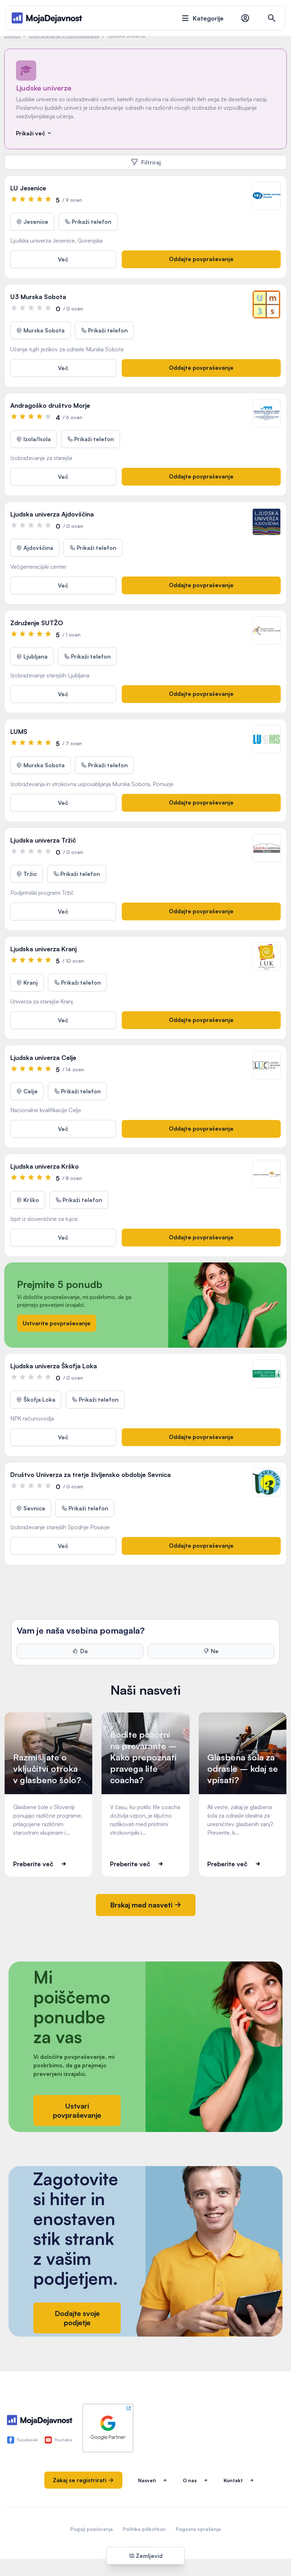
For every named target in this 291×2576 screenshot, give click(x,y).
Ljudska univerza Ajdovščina (52, 514)
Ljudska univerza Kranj (43, 949)
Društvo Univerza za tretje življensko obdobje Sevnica (90, 1474)
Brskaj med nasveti (142, 1905)
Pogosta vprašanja (198, 2529)
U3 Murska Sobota (38, 297)
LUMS (19, 731)
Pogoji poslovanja (92, 2529)
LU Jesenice (28, 188)
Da (84, 1651)
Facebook (27, 2440)
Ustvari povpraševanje (77, 2110)
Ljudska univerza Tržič (43, 840)
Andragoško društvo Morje (50, 405)
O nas (190, 2480)
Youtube (64, 2440)
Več (63, 259)
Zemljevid (149, 2556)
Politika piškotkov (144, 2529)
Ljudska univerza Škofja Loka (54, 1366)
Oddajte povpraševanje (201, 259)
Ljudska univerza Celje (43, 1057)
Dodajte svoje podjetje (77, 2318)
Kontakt (233, 2480)
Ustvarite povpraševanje (57, 1323)
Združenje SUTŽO (37, 623)
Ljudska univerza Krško (45, 1166)
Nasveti (147, 2480)
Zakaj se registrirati (80, 2480)
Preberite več (33, 1864)
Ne (215, 1651)
